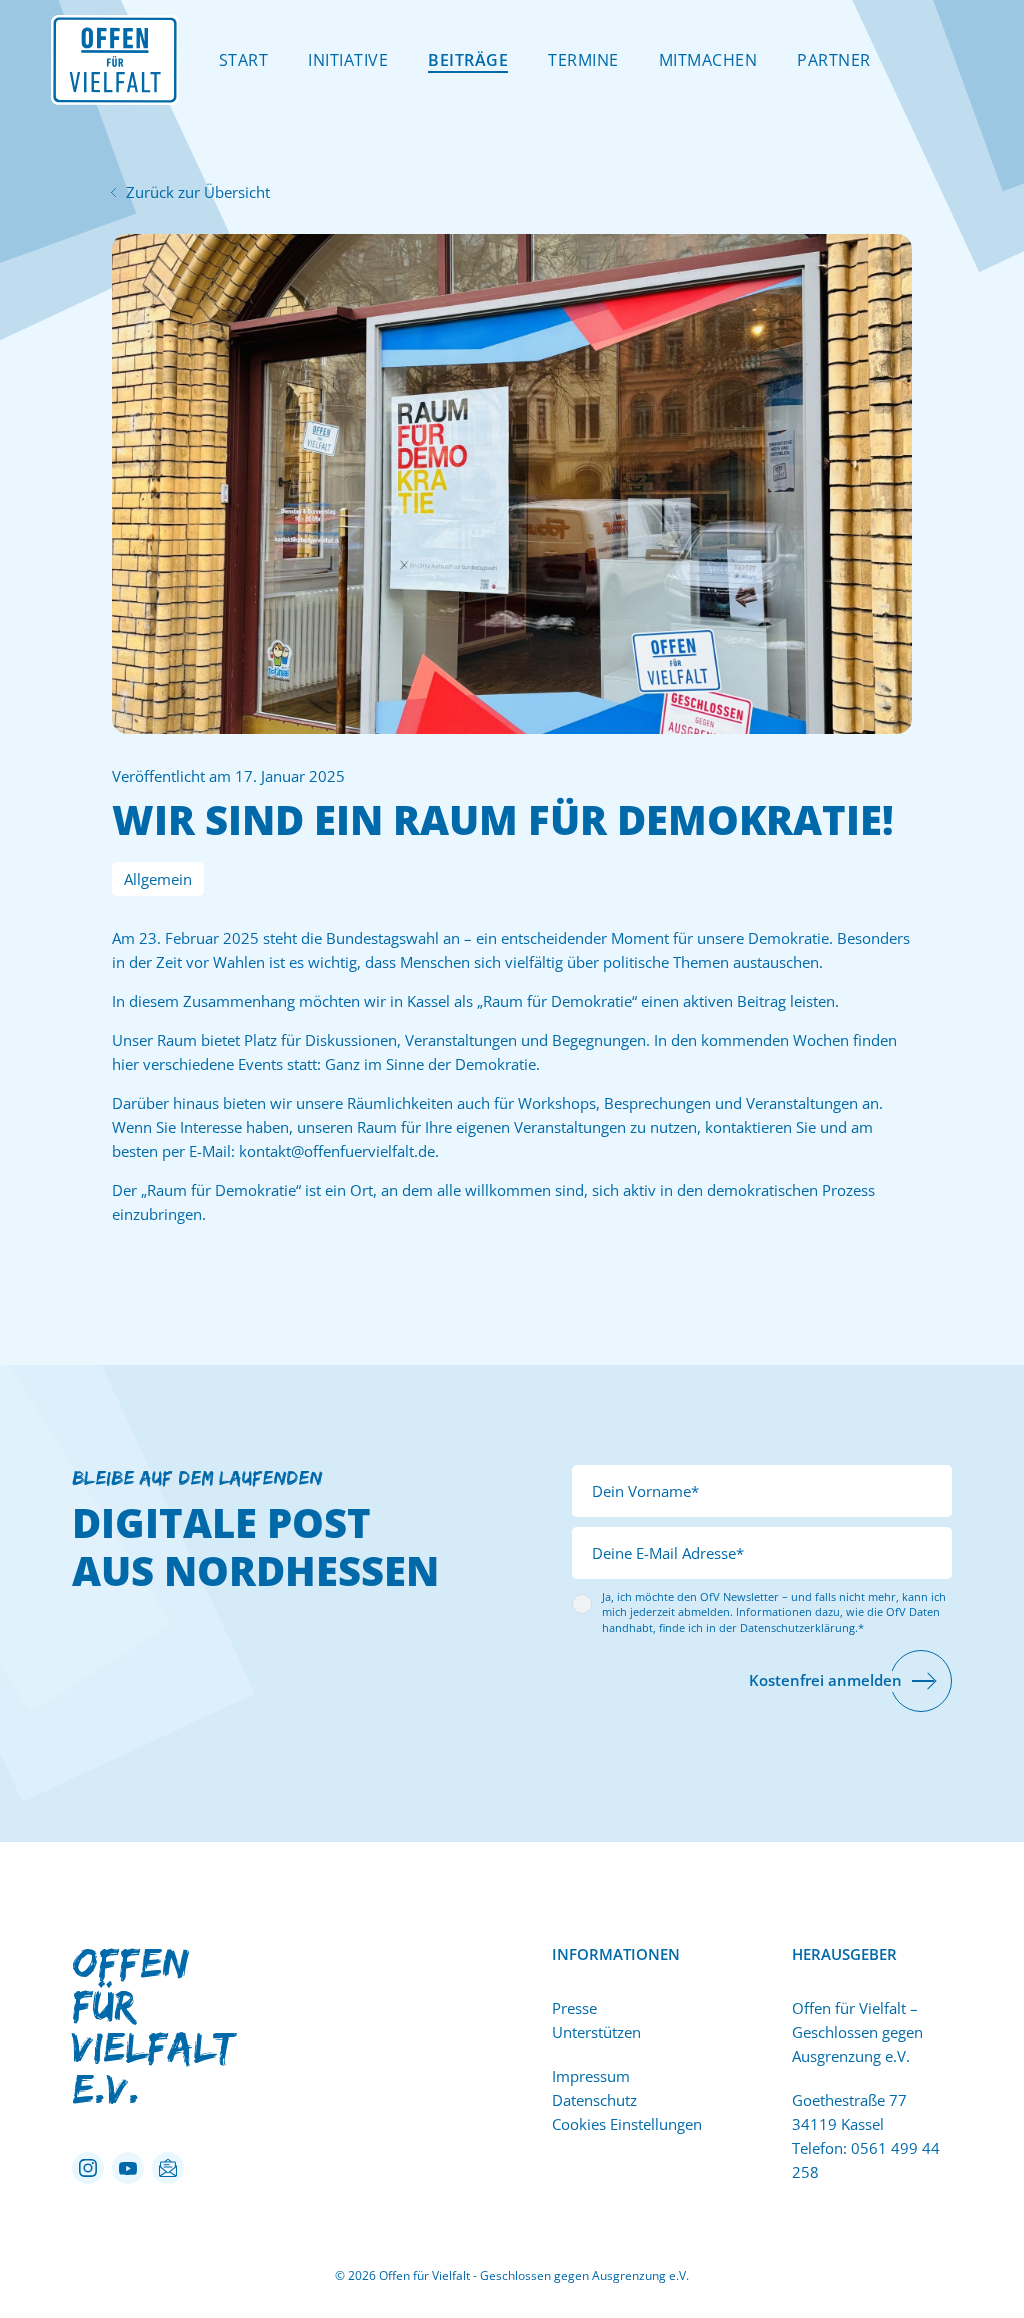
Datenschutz (594, 2100)
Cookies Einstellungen (627, 2124)
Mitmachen (708, 60)
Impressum (591, 2076)
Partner (834, 60)
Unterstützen (596, 2032)
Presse (574, 2008)
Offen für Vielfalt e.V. (152, 2026)
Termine (583, 60)
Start (244, 60)
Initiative (348, 60)
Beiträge (468, 60)
